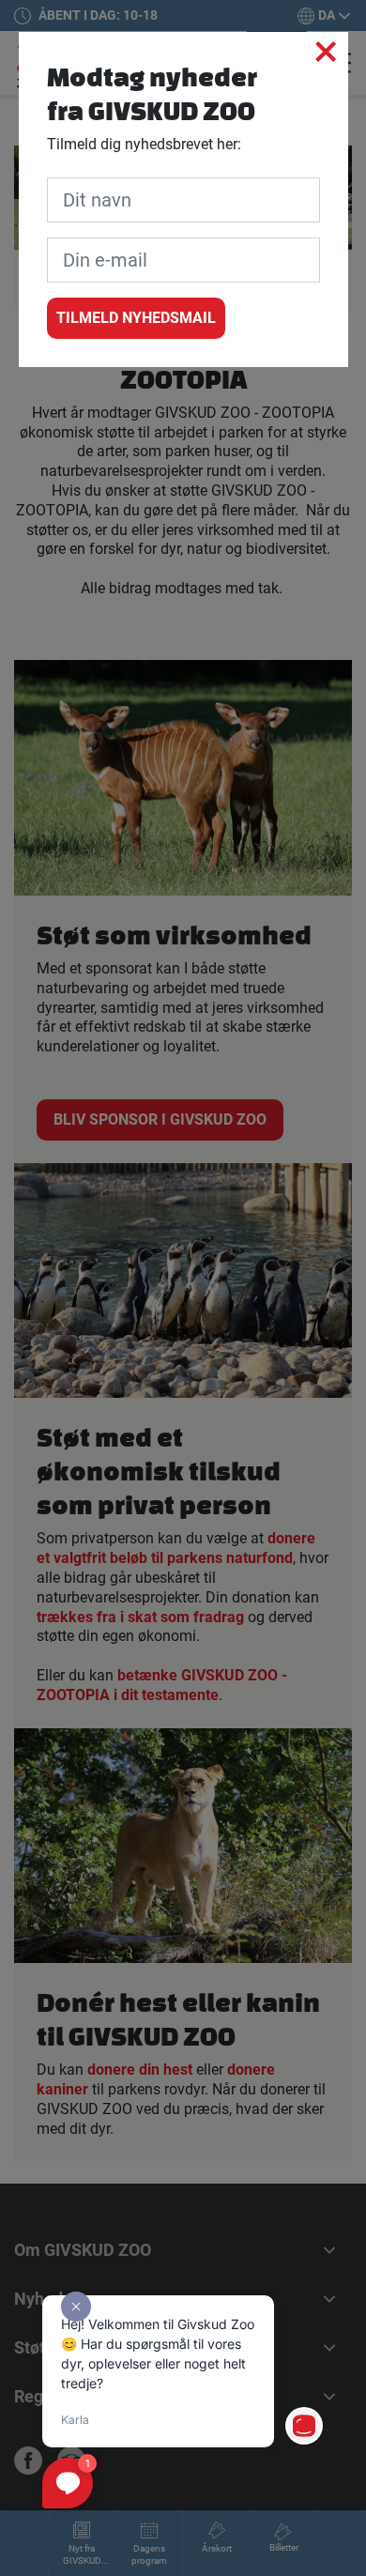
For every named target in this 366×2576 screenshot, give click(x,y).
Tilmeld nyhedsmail (136, 318)
